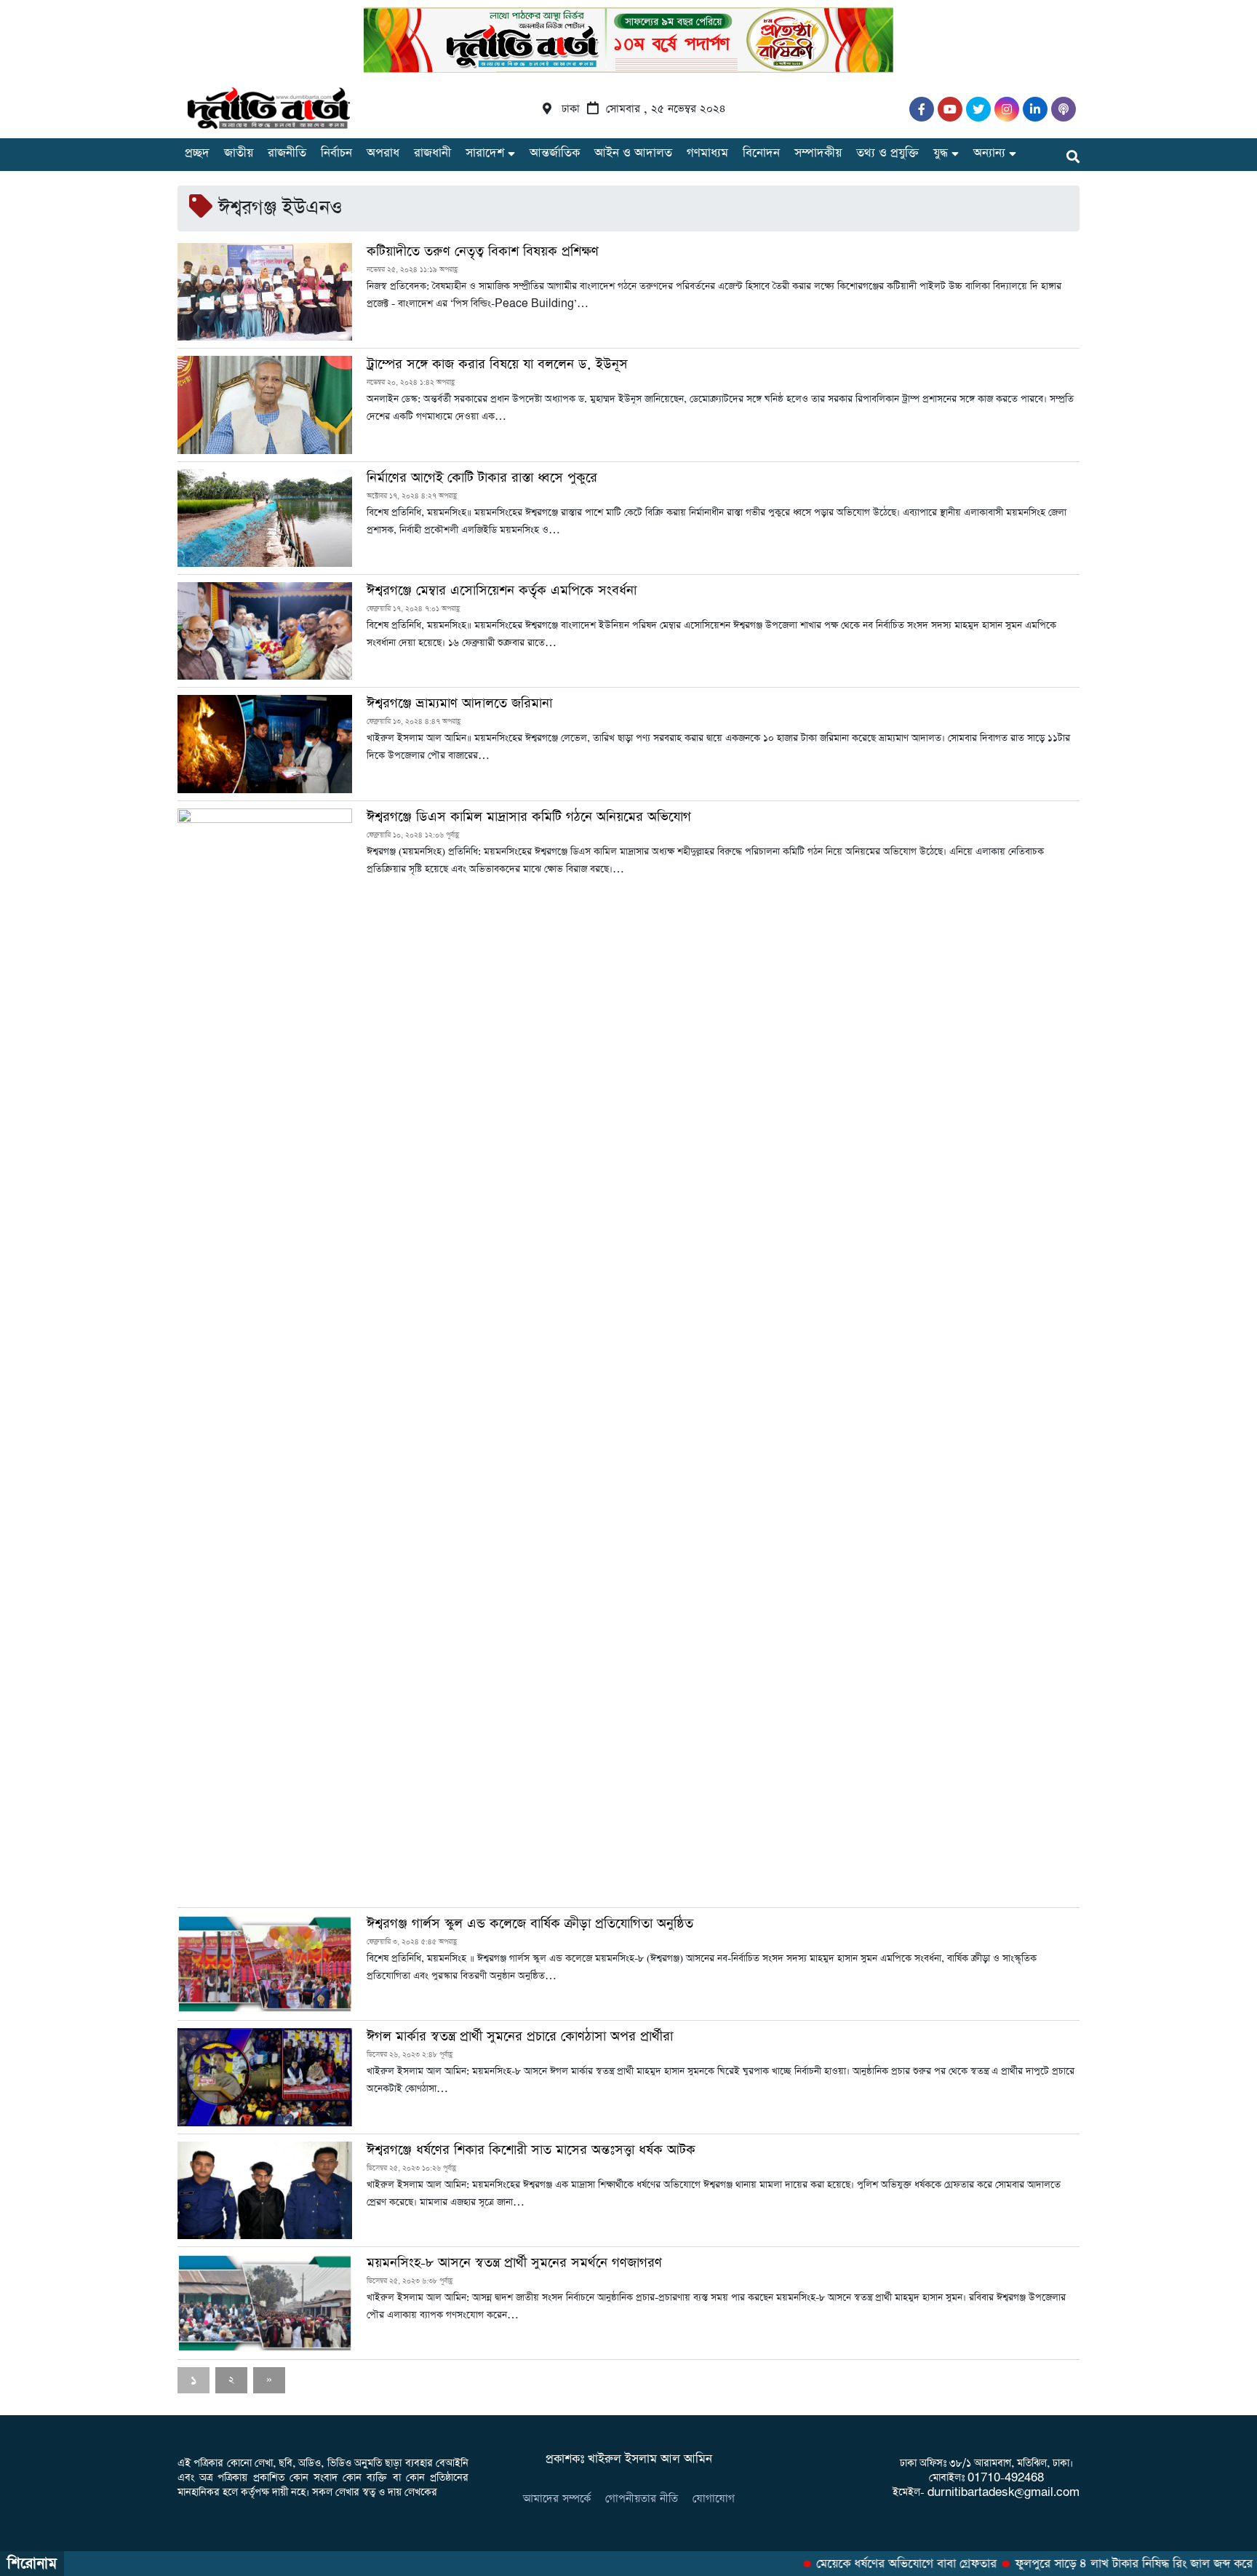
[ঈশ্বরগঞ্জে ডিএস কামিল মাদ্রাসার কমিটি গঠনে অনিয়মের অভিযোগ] (265, 1354)
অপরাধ (383, 153)
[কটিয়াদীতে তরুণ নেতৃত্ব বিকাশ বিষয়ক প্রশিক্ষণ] (265, 292)
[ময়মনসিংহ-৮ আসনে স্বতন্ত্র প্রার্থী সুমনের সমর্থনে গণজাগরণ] (265, 2303)
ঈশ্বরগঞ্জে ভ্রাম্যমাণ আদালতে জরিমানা (459, 704)
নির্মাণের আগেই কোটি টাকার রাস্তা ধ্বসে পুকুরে (482, 478)
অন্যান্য (989, 153)
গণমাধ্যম (707, 153)
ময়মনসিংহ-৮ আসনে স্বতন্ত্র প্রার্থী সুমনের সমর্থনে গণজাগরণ (514, 2263)
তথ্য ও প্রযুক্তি (887, 153)
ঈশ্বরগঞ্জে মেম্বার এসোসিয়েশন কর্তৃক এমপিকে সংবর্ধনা (502, 591)
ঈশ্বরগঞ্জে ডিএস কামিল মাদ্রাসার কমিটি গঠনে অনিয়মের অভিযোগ (529, 817)
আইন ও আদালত (633, 153)
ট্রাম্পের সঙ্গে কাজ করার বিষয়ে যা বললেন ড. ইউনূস (497, 365)
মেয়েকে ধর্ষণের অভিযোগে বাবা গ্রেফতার (882, 2564)
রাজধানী (432, 153)
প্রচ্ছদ (197, 153)
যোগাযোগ (714, 2499)
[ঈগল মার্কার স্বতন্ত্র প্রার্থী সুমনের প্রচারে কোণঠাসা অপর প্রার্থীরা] (265, 2077)
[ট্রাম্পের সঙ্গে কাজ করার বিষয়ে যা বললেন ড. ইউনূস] (265, 405)
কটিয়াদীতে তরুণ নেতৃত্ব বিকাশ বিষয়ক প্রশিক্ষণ (483, 252)
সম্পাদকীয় (818, 153)
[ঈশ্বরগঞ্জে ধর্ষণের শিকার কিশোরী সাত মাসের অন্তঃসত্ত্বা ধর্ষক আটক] (265, 2190)
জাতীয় (239, 153)
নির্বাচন (336, 153)
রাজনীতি (287, 153)
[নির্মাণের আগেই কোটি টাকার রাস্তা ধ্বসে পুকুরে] (265, 518)
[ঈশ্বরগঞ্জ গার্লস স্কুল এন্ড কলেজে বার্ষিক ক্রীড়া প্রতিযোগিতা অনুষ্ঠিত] (265, 1964)
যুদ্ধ (941, 153)
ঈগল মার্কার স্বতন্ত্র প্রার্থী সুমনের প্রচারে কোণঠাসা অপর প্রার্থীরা (520, 2037)
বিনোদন (761, 153)
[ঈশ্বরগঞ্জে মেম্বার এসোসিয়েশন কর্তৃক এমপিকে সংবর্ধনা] (265, 631)
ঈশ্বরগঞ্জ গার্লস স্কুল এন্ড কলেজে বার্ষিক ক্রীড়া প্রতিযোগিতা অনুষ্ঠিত (530, 1924)
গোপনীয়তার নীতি (642, 2499)
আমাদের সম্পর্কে (557, 2499)
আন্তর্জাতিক (555, 153)
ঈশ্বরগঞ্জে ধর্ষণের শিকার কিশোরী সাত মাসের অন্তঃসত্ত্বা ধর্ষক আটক (531, 2150)
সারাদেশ (485, 153)
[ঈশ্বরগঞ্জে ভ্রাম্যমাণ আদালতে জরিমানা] (265, 744)
